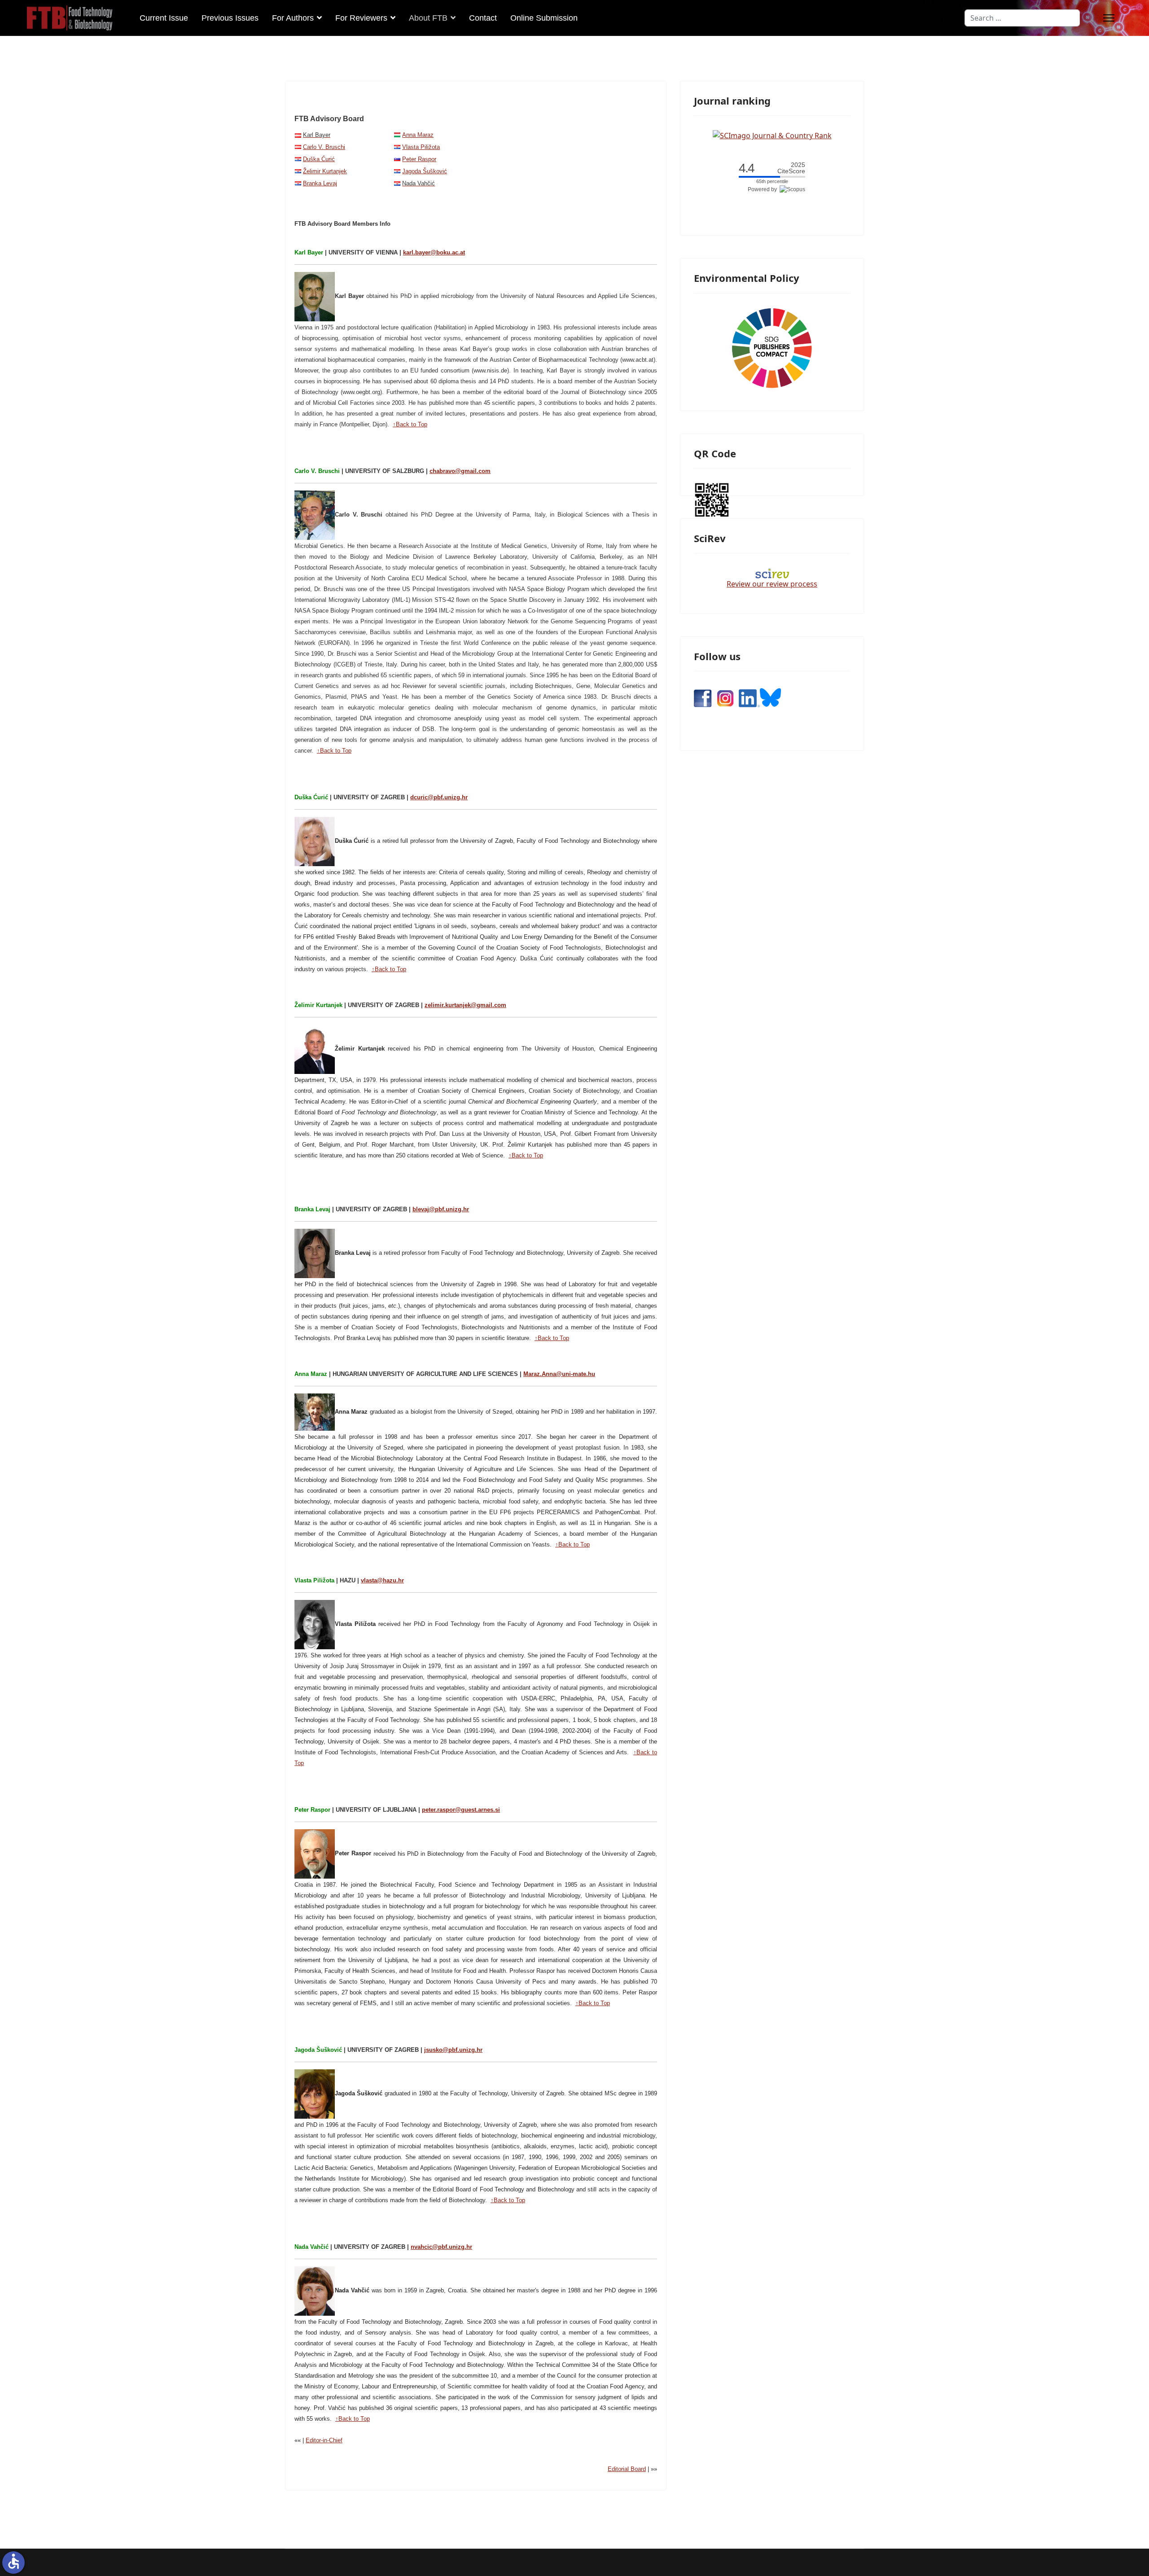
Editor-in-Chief (324, 2440)
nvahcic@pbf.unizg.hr (441, 2247)
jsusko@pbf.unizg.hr (453, 2050)
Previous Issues (230, 18)
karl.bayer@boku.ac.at (434, 252)
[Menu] (1109, 18)
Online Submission (544, 18)
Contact (483, 18)
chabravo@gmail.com (460, 471)
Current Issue (164, 18)
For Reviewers (361, 18)
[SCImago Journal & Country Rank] (772, 135)
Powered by (764, 189)
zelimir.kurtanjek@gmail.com (465, 1005)
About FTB (428, 18)
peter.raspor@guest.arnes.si (461, 1810)
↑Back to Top (410, 424)
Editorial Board (627, 2469)
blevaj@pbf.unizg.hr (441, 1209)
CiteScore (791, 168)
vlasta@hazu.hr (382, 1580)
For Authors (293, 18)
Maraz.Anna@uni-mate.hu (559, 1374)
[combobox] (1022, 18)
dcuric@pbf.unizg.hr (439, 797)
